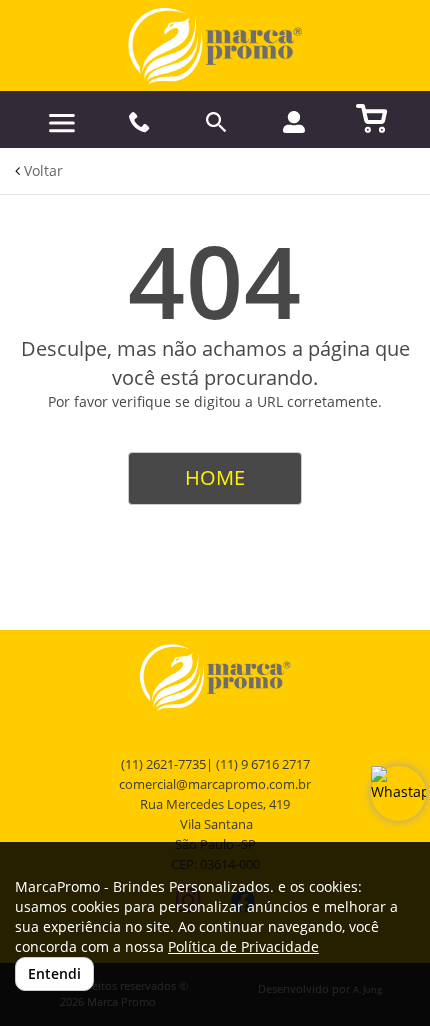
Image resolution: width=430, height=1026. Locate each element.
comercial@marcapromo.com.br (215, 784)
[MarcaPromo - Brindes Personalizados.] (215, 45)
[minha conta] (294, 122)
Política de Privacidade (243, 946)
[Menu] (62, 123)
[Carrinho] (372, 117)
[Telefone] (139, 122)
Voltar (41, 170)
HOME (215, 477)
